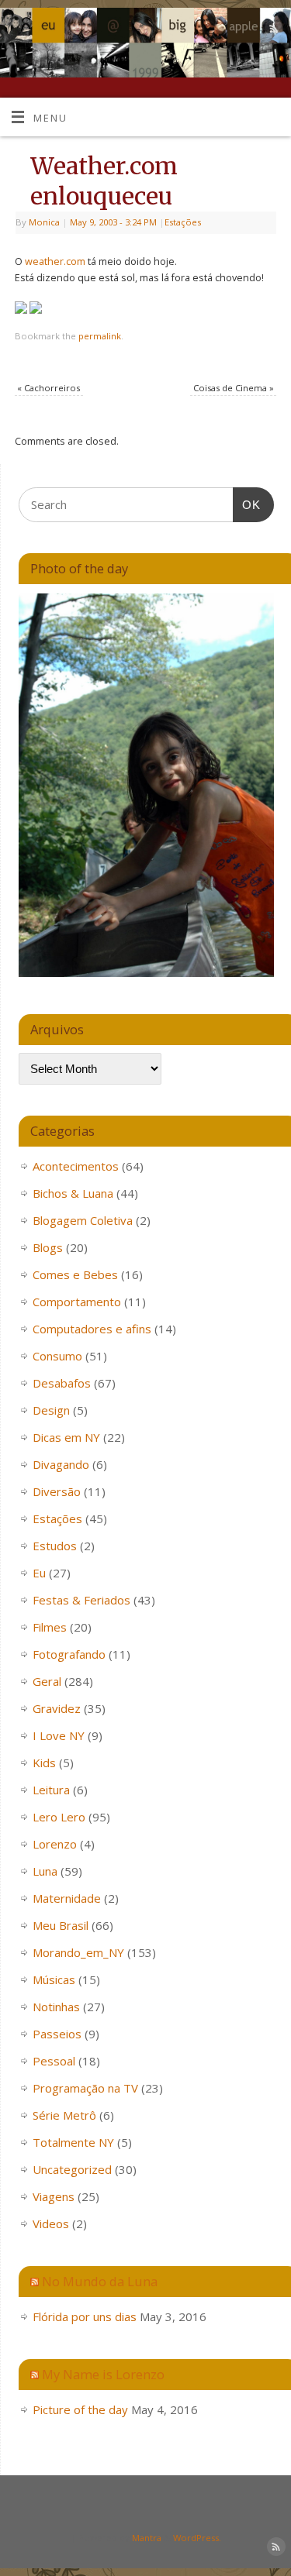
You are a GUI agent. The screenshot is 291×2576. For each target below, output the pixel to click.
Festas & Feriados (81, 1600)
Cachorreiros (48, 388)
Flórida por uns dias (85, 2316)
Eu (39, 1573)
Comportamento (77, 1302)
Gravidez (57, 1708)
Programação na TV (85, 2088)
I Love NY (59, 1735)
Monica (44, 222)
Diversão (57, 1491)
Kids (44, 1763)
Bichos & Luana (73, 1193)
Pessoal (54, 2061)
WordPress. (197, 2538)
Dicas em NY (66, 1437)
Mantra (147, 2538)
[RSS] (272, 31)
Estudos (55, 1546)
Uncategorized (72, 2169)
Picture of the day (80, 2409)
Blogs (48, 1247)
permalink (100, 336)
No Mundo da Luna (100, 2281)
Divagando (61, 1464)
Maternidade (67, 1898)
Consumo (57, 1356)
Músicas (54, 1979)
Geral (47, 1681)
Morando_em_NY (78, 1952)
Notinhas (56, 2007)
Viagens (54, 2196)
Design (51, 1410)
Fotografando (69, 1654)
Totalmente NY (73, 2142)
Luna (45, 1871)
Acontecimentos (76, 1166)
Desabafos (62, 1383)
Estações (183, 222)
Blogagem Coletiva (83, 1220)
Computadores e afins (92, 1329)
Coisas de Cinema (234, 388)
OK (247, 504)
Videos (51, 2223)
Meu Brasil (61, 1925)
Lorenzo (55, 1844)
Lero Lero (59, 1817)
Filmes (50, 1627)
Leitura (51, 1790)
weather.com (56, 261)
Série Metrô (64, 2115)
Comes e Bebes (75, 1274)
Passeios (57, 2034)
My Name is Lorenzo (103, 2374)
